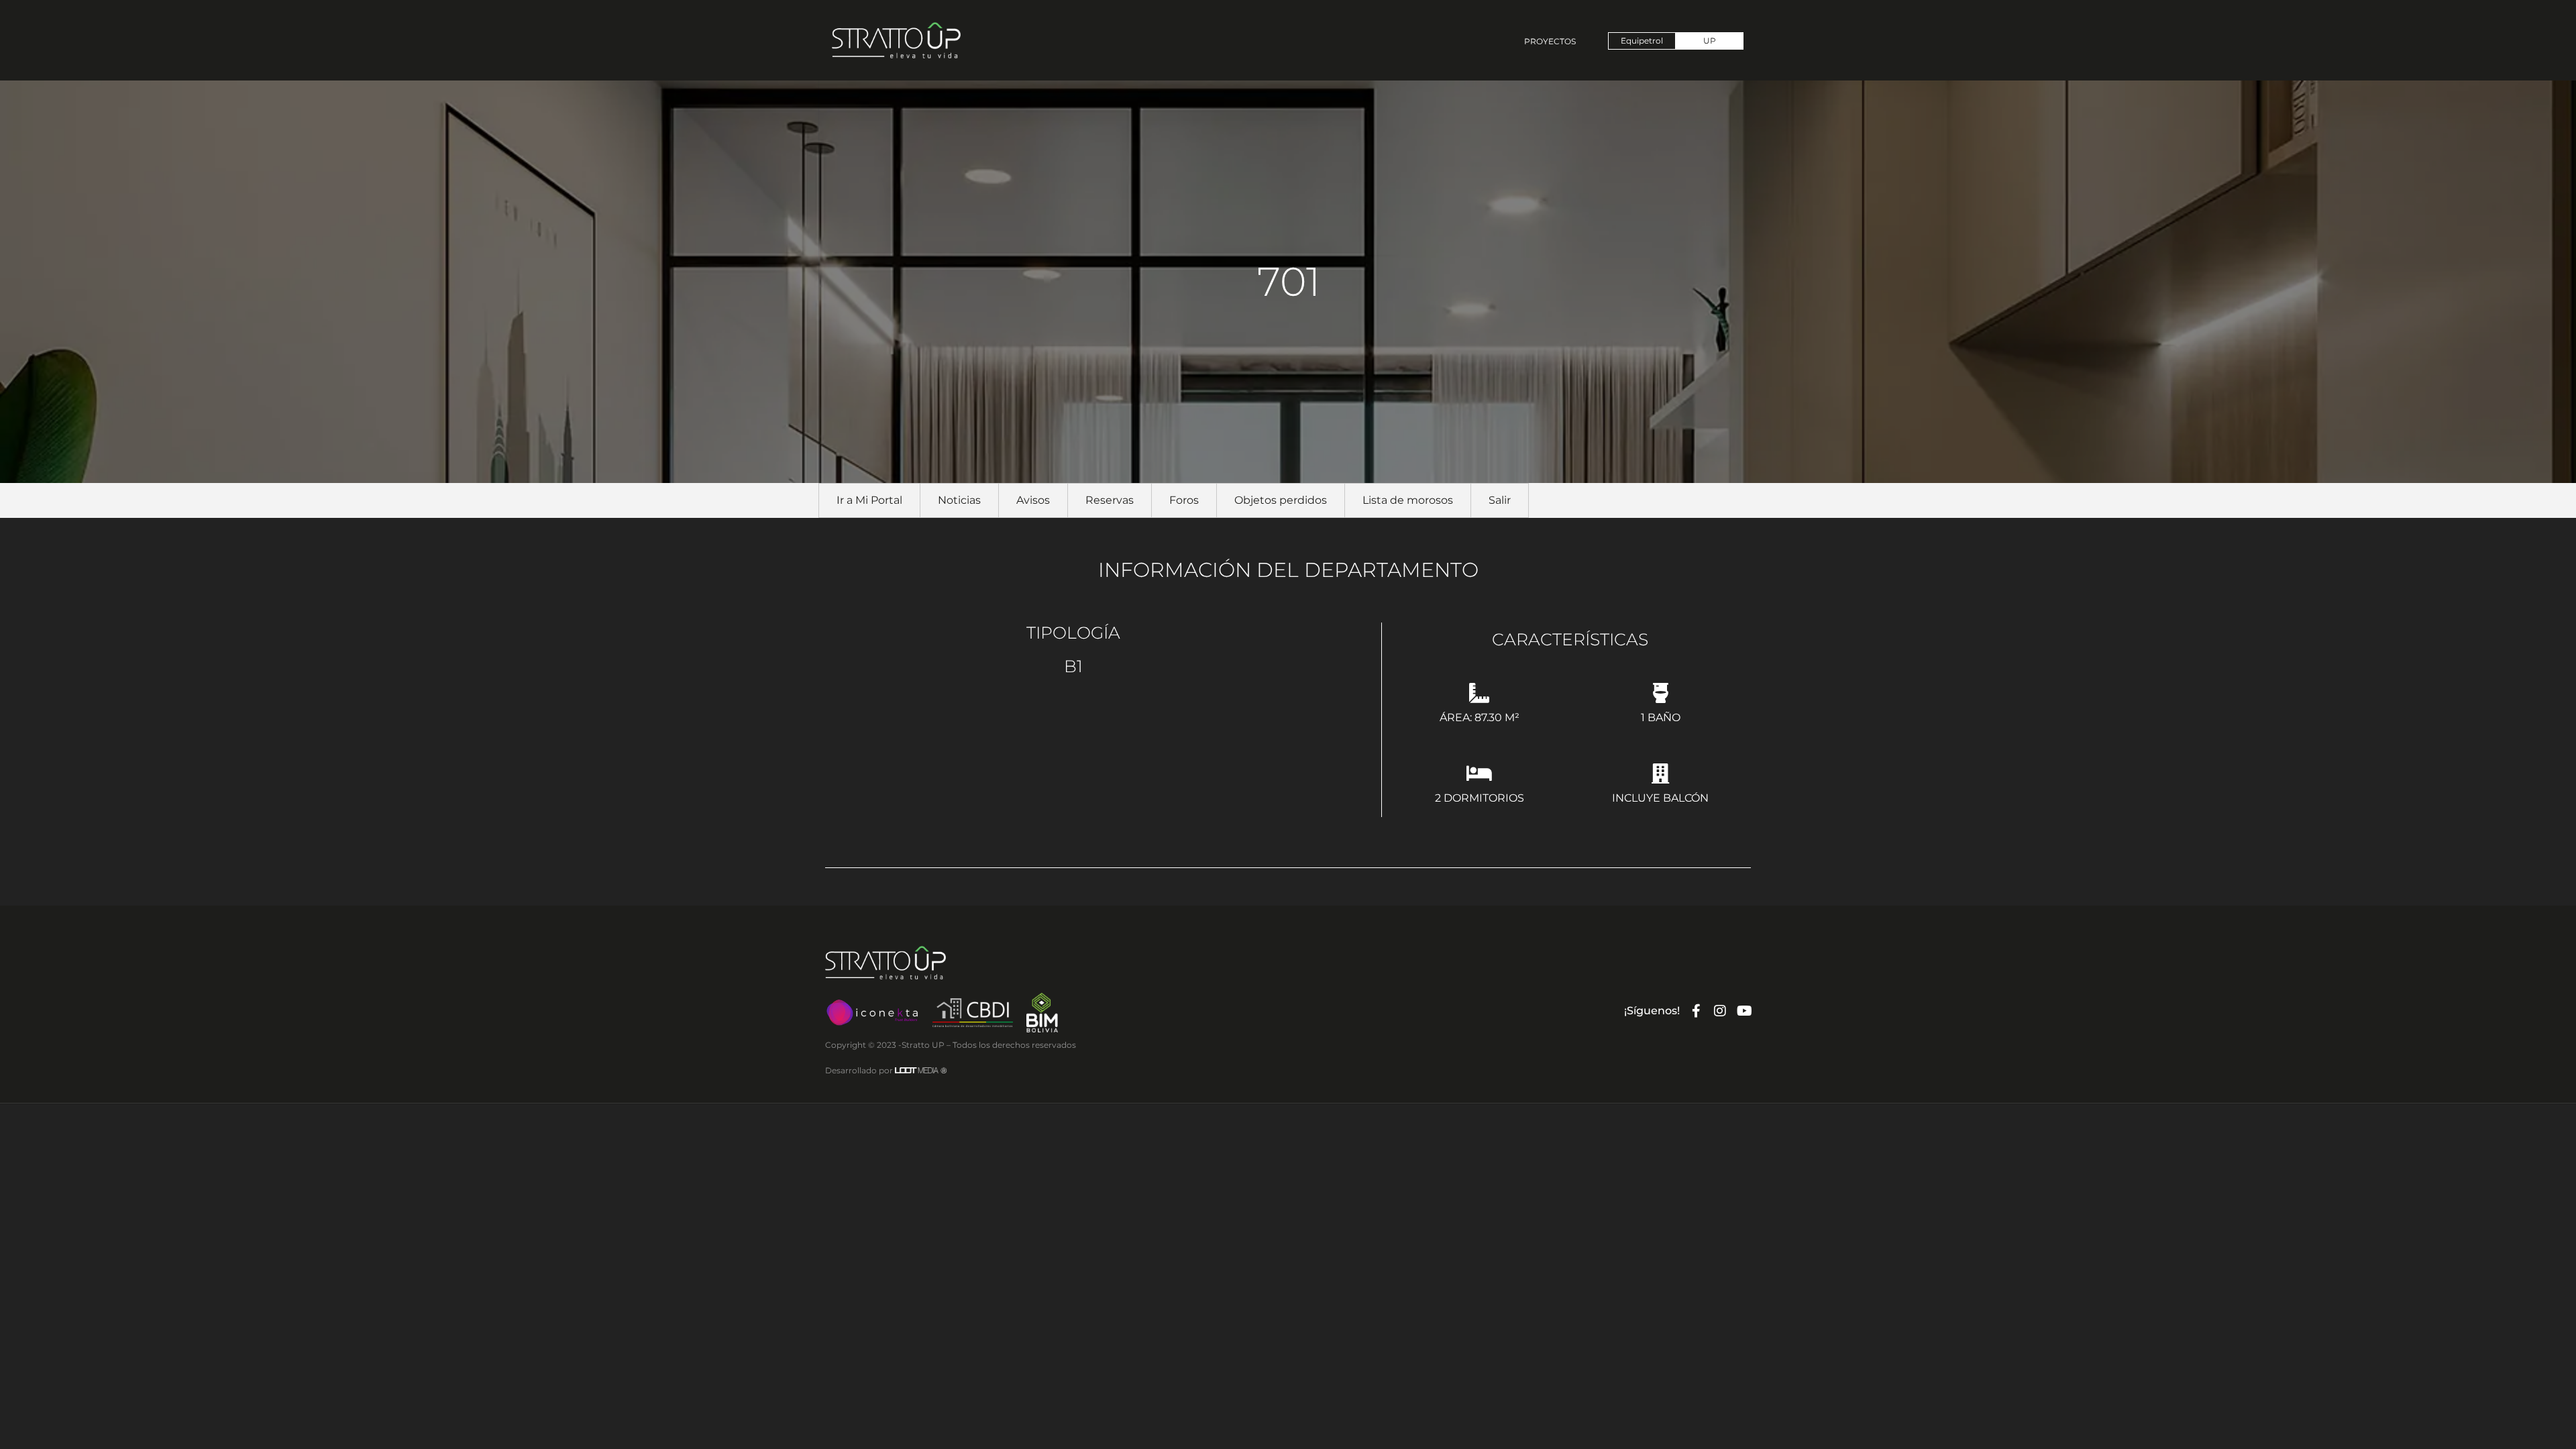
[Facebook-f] (1696, 1011)
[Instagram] (1720, 1011)
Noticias (959, 500)
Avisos (1033, 500)
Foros (1184, 500)
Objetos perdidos (1281, 500)
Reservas (1110, 500)
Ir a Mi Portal (869, 500)
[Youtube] (1744, 1011)
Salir (1500, 500)
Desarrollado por (886, 1070)
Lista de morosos (1408, 500)
